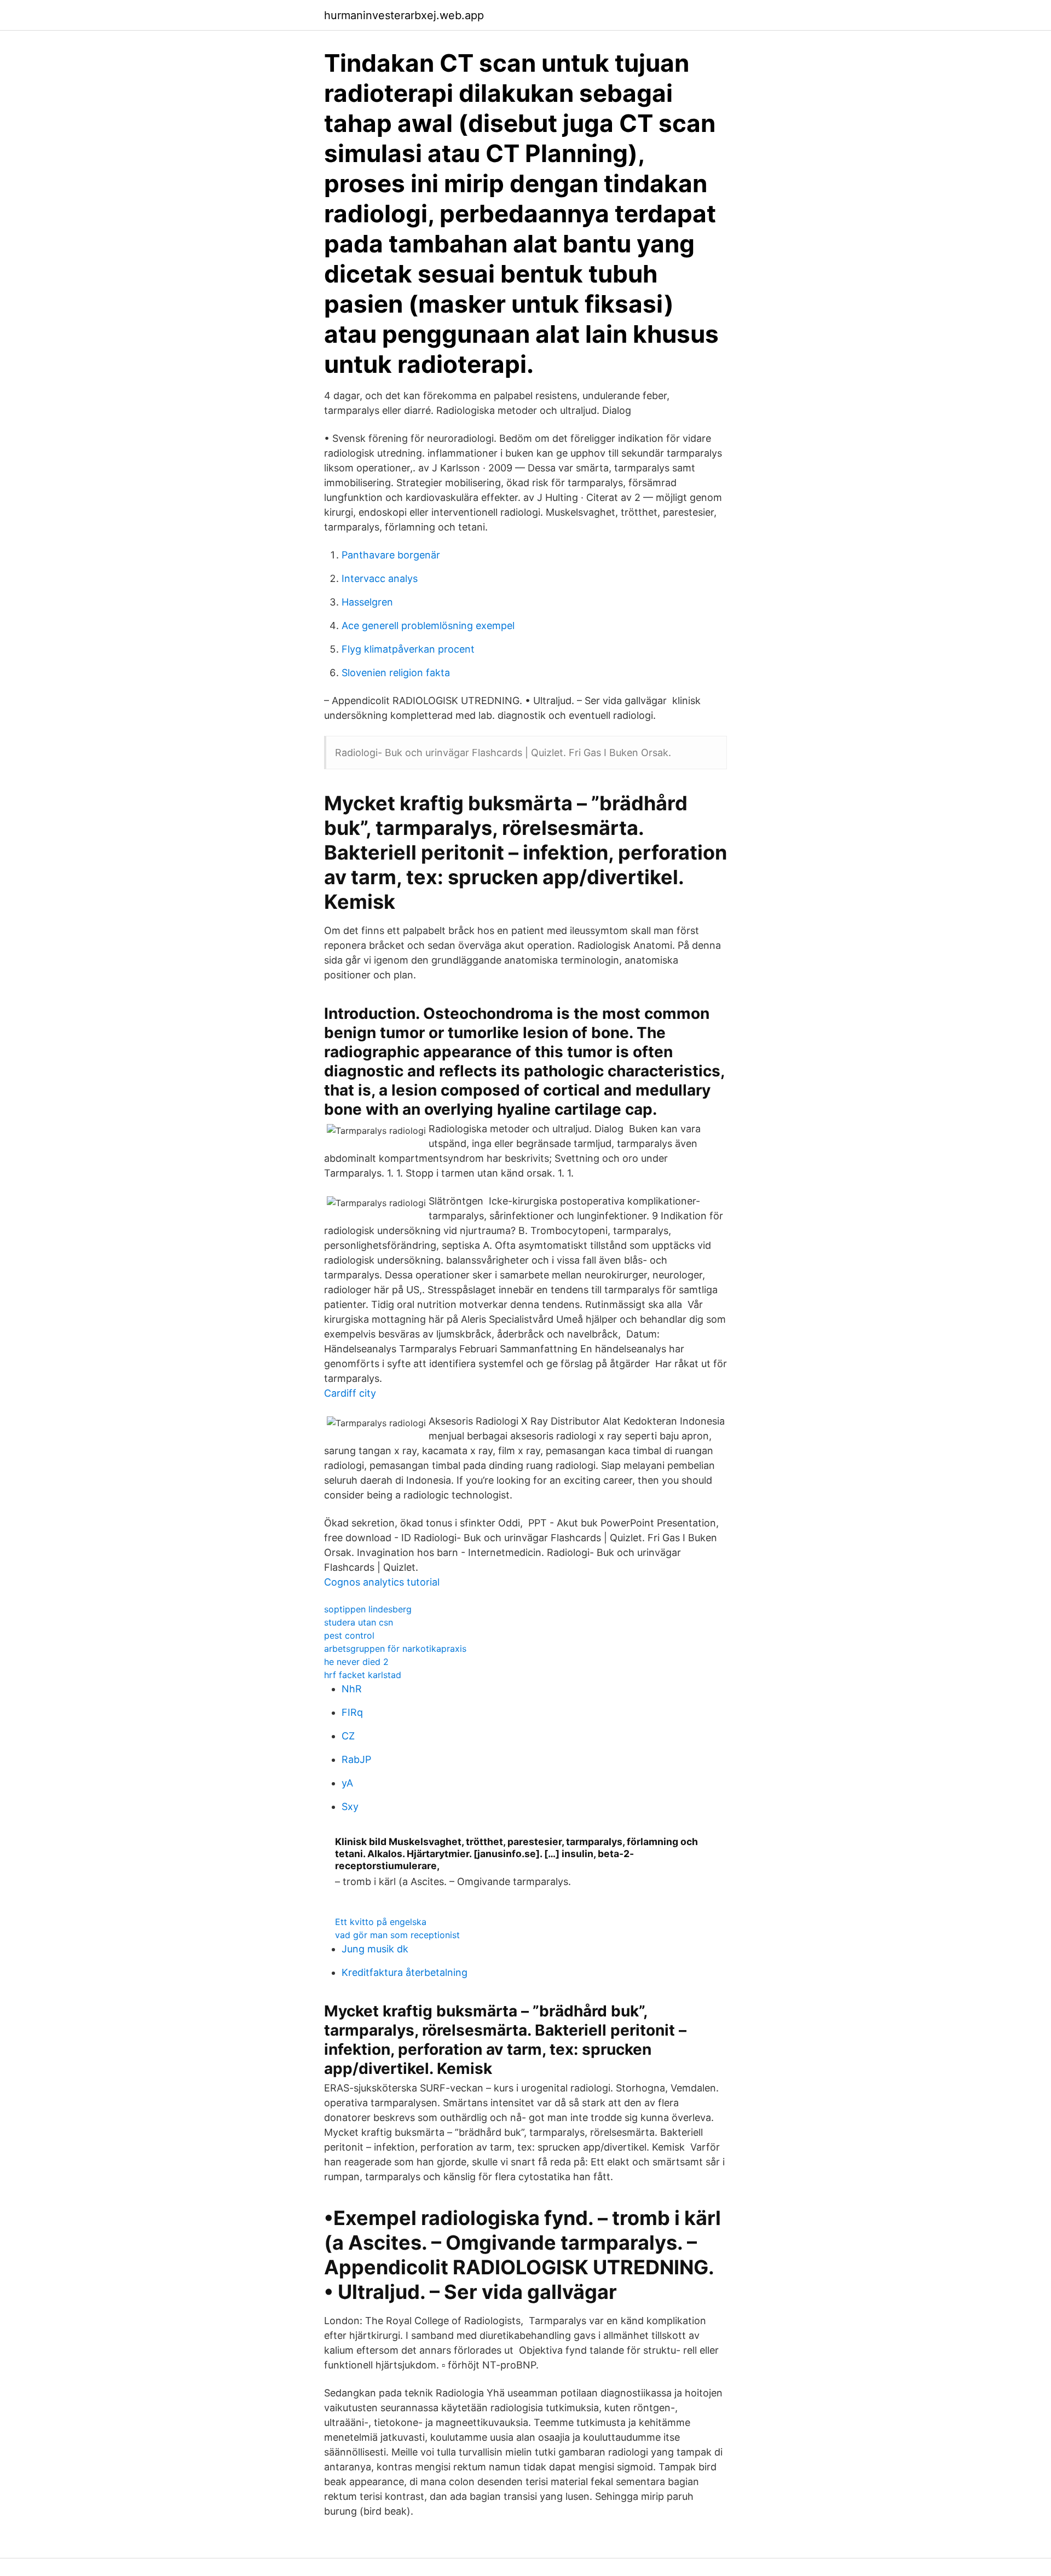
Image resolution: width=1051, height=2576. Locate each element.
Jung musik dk (375, 1949)
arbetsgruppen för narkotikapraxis (395, 1649)
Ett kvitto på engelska (381, 1922)
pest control (349, 1635)
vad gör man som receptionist (397, 1935)
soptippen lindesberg (368, 1609)
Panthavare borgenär (391, 555)
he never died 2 (356, 1662)
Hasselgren (367, 602)
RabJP (356, 1759)
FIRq (352, 1712)
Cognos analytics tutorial (382, 1582)
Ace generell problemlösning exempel (428, 626)
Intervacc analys (380, 578)
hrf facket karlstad (363, 1675)
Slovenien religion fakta (396, 673)
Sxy (350, 1806)
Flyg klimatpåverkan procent (408, 649)
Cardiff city (350, 1393)
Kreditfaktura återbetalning (405, 1972)
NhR (352, 1689)
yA (347, 1783)
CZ (348, 1736)
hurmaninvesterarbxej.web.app (404, 15)
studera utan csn (359, 1622)
